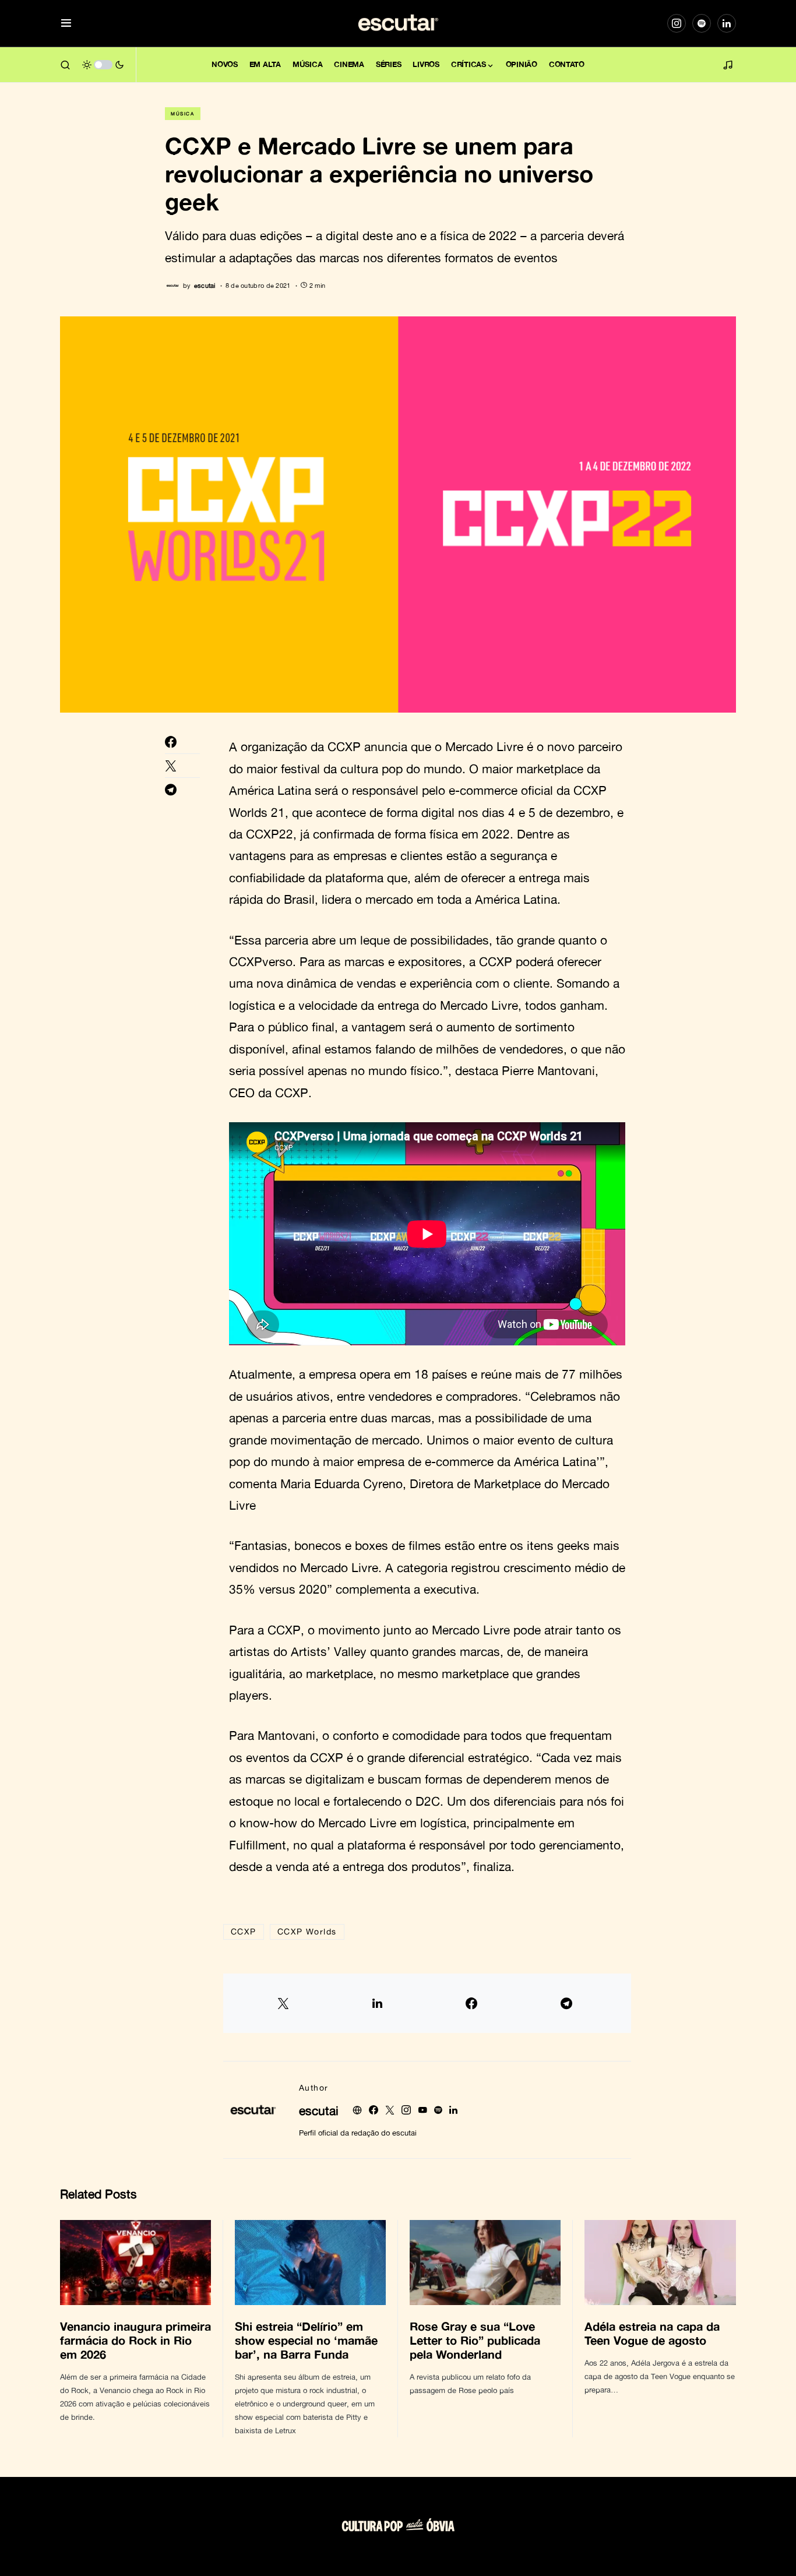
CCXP (244, 1931)
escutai (319, 2110)
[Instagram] (677, 23)
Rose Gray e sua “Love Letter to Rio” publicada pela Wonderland (475, 2340)
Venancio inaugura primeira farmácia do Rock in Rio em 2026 (135, 2340)
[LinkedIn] (727, 23)
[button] (66, 24)
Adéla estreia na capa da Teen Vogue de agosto (652, 2333)
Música (183, 114)
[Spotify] (702, 23)
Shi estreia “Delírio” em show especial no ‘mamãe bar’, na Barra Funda (306, 2340)
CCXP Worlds (307, 1931)
